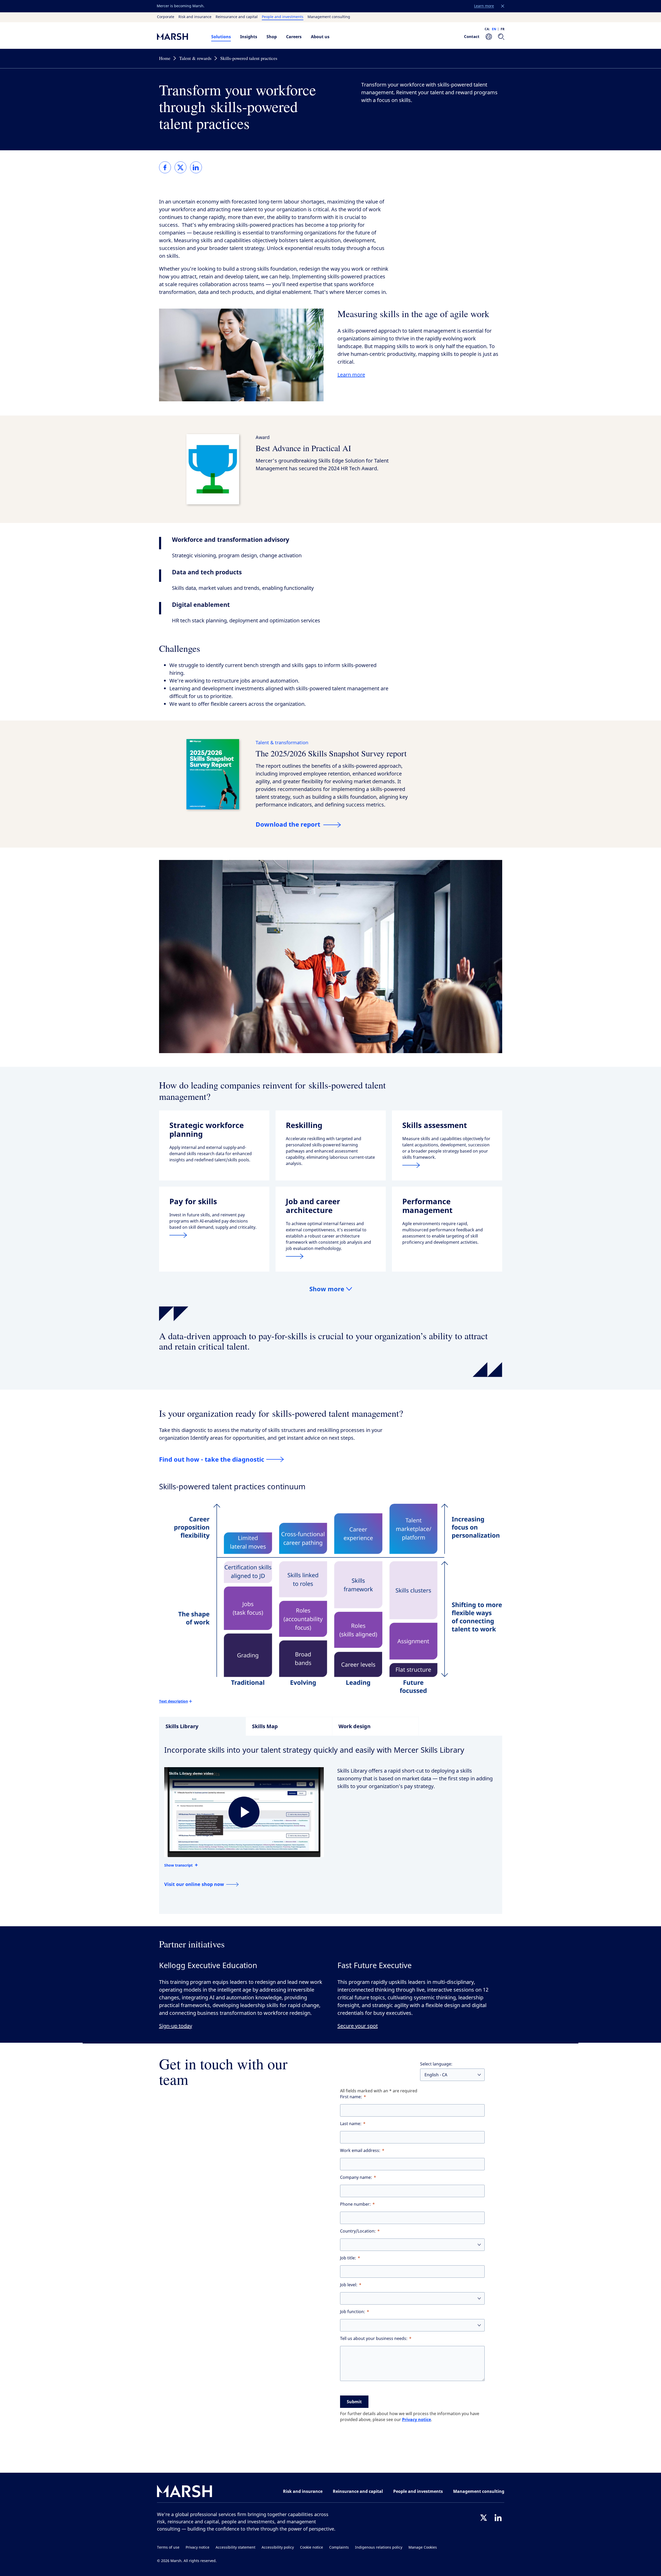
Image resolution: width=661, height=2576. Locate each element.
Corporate (166, 17)
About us (320, 37)
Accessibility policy (278, 2547)
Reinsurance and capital (237, 17)
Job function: (353, 2312)
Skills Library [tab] (182, 1726)
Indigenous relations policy (379, 2547)
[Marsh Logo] (185, 2492)
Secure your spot (358, 2026)
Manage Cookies (423, 2547)
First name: (351, 2097)
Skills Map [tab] (265, 1726)
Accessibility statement (235, 2547)
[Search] (501, 37)
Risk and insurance (195, 17)
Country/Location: (358, 2231)
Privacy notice (416, 2420)
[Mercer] (179, 37)
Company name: (356, 2177)
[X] (484, 2518)
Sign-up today (176, 2026)
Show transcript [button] (178, 1865)
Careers (294, 37)
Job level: (349, 2285)
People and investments (283, 17)
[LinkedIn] (498, 2518)
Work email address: (360, 2151)
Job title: (348, 2258)
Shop (272, 37)
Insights (249, 37)
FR (503, 29)
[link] (165, 167)
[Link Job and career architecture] (331, 1256)
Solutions (221, 37)
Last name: (351, 2124)
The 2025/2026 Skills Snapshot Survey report (331, 753)
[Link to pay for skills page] (214, 1235)
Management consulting (329, 17)
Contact (472, 36)
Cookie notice (312, 2547)
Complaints (339, 2547)
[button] (503, 6)
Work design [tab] (355, 1726)
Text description (174, 1701)
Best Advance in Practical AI (303, 448)
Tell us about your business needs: (374, 2339)
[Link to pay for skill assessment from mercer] (447, 1165)
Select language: (436, 2064)
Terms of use (168, 2547)
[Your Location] (489, 37)
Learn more (351, 375)
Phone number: (355, 2204)
